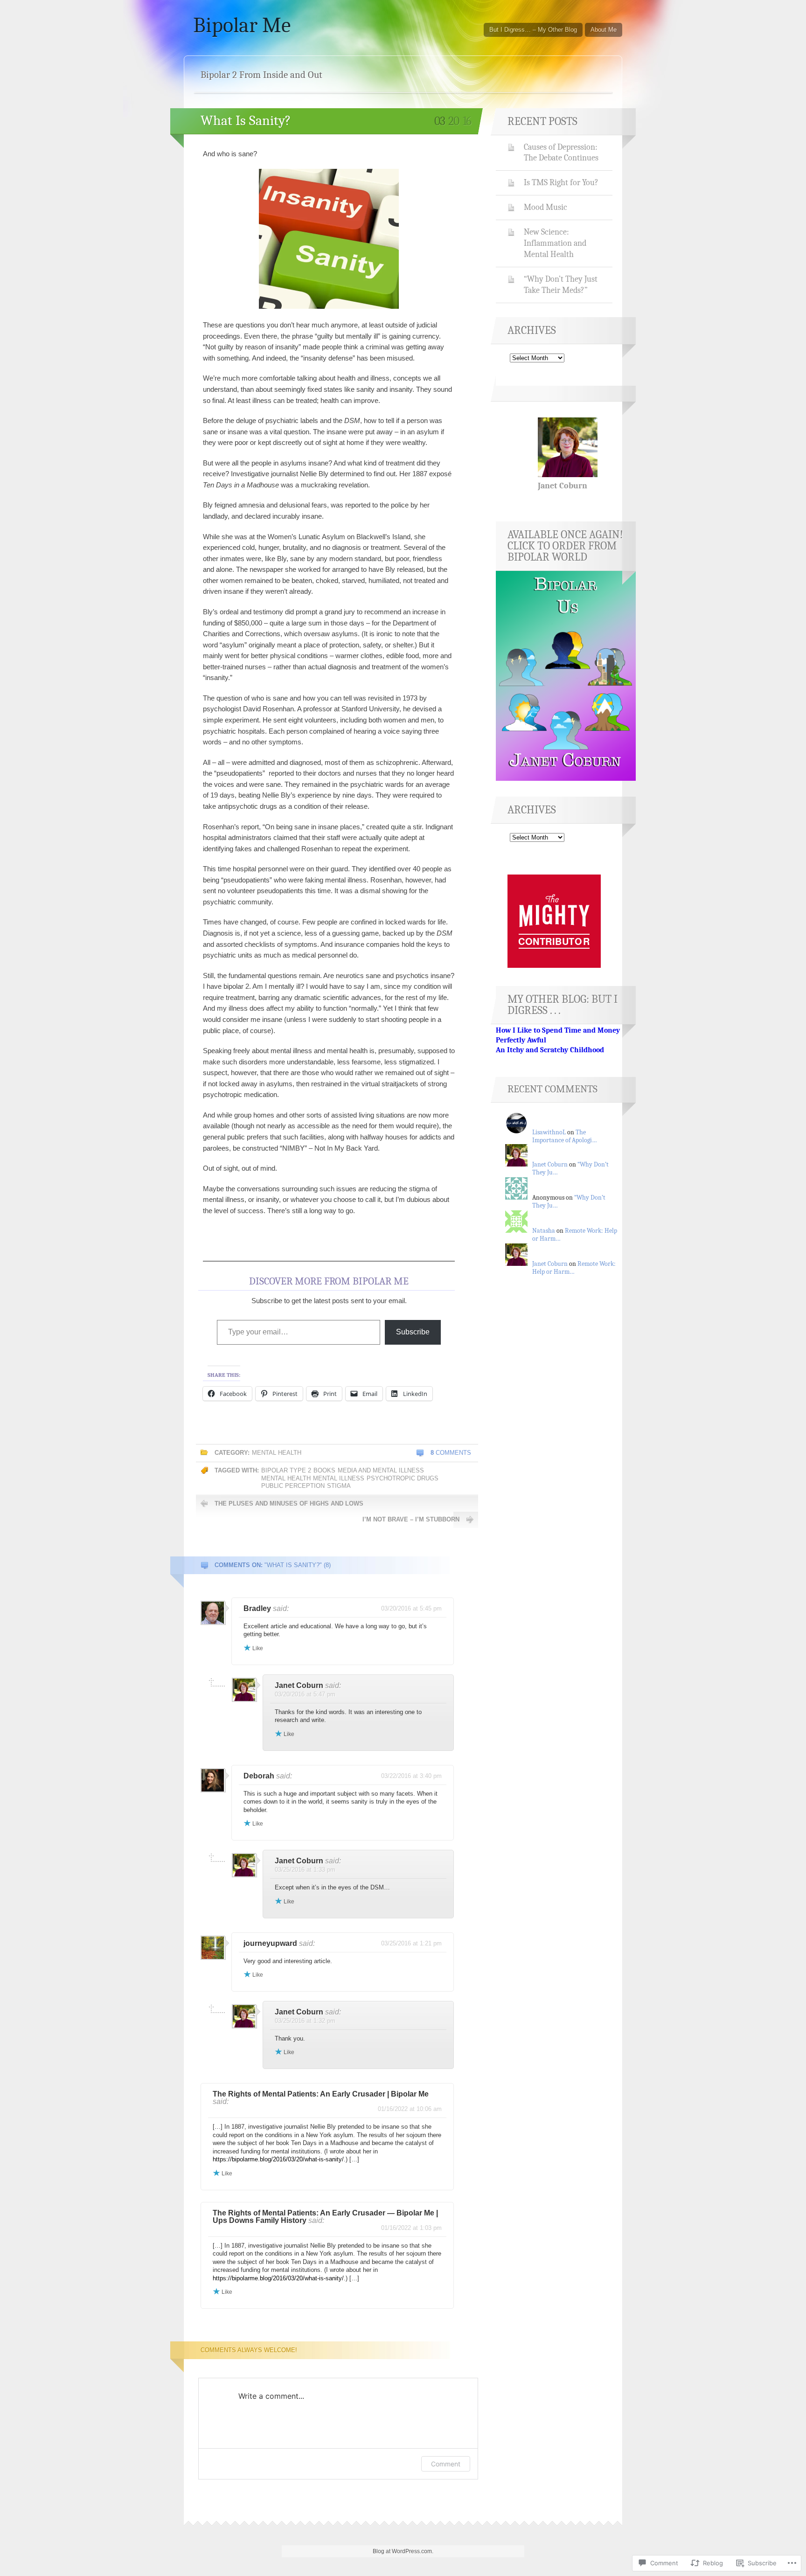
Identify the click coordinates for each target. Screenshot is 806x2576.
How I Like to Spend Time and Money (558, 1030)
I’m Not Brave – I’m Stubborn (411, 1519)
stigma (339, 1486)
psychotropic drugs (403, 1478)
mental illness (339, 1478)
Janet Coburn (299, 1685)
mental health (277, 1453)
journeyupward (270, 1943)
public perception (293, 1486)
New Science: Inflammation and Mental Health (555, 243)
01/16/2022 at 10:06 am (410, 2109)
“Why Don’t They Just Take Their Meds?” (561, 285)
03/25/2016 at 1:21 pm (411, 1943)
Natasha (544, 1231)
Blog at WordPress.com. (403, 2551)
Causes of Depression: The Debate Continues (561, 153)
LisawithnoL (549, 1132)
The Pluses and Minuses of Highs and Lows (289, 1503)
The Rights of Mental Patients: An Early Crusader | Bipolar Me (321, 2094)
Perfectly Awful (521, 1040)
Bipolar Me (242, 25)
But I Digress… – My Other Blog (533, 30)
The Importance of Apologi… (565, 1136)
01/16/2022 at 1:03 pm (411, 2228)
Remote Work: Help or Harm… (574, 1268)
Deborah (259, 1776)
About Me (604, 30)
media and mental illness (381, 1470)
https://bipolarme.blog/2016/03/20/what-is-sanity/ (278, 2159)
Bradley (257, 1608)
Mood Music (545, 207)
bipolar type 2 (286, 1470)
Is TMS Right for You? (561, 182)
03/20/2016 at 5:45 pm (411, 1608)
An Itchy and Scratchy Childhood (550, 1050)
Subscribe (413, 1332)
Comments (451, 1453)
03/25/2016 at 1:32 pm (305, 2021)
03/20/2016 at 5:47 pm (305, 1694)
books (324, 1470)
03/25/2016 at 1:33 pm (305, 1870)
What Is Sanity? (246, 121)
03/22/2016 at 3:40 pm (411, 1776)
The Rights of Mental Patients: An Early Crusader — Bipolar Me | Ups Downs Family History (325, 2217)
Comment (446, 2464)
